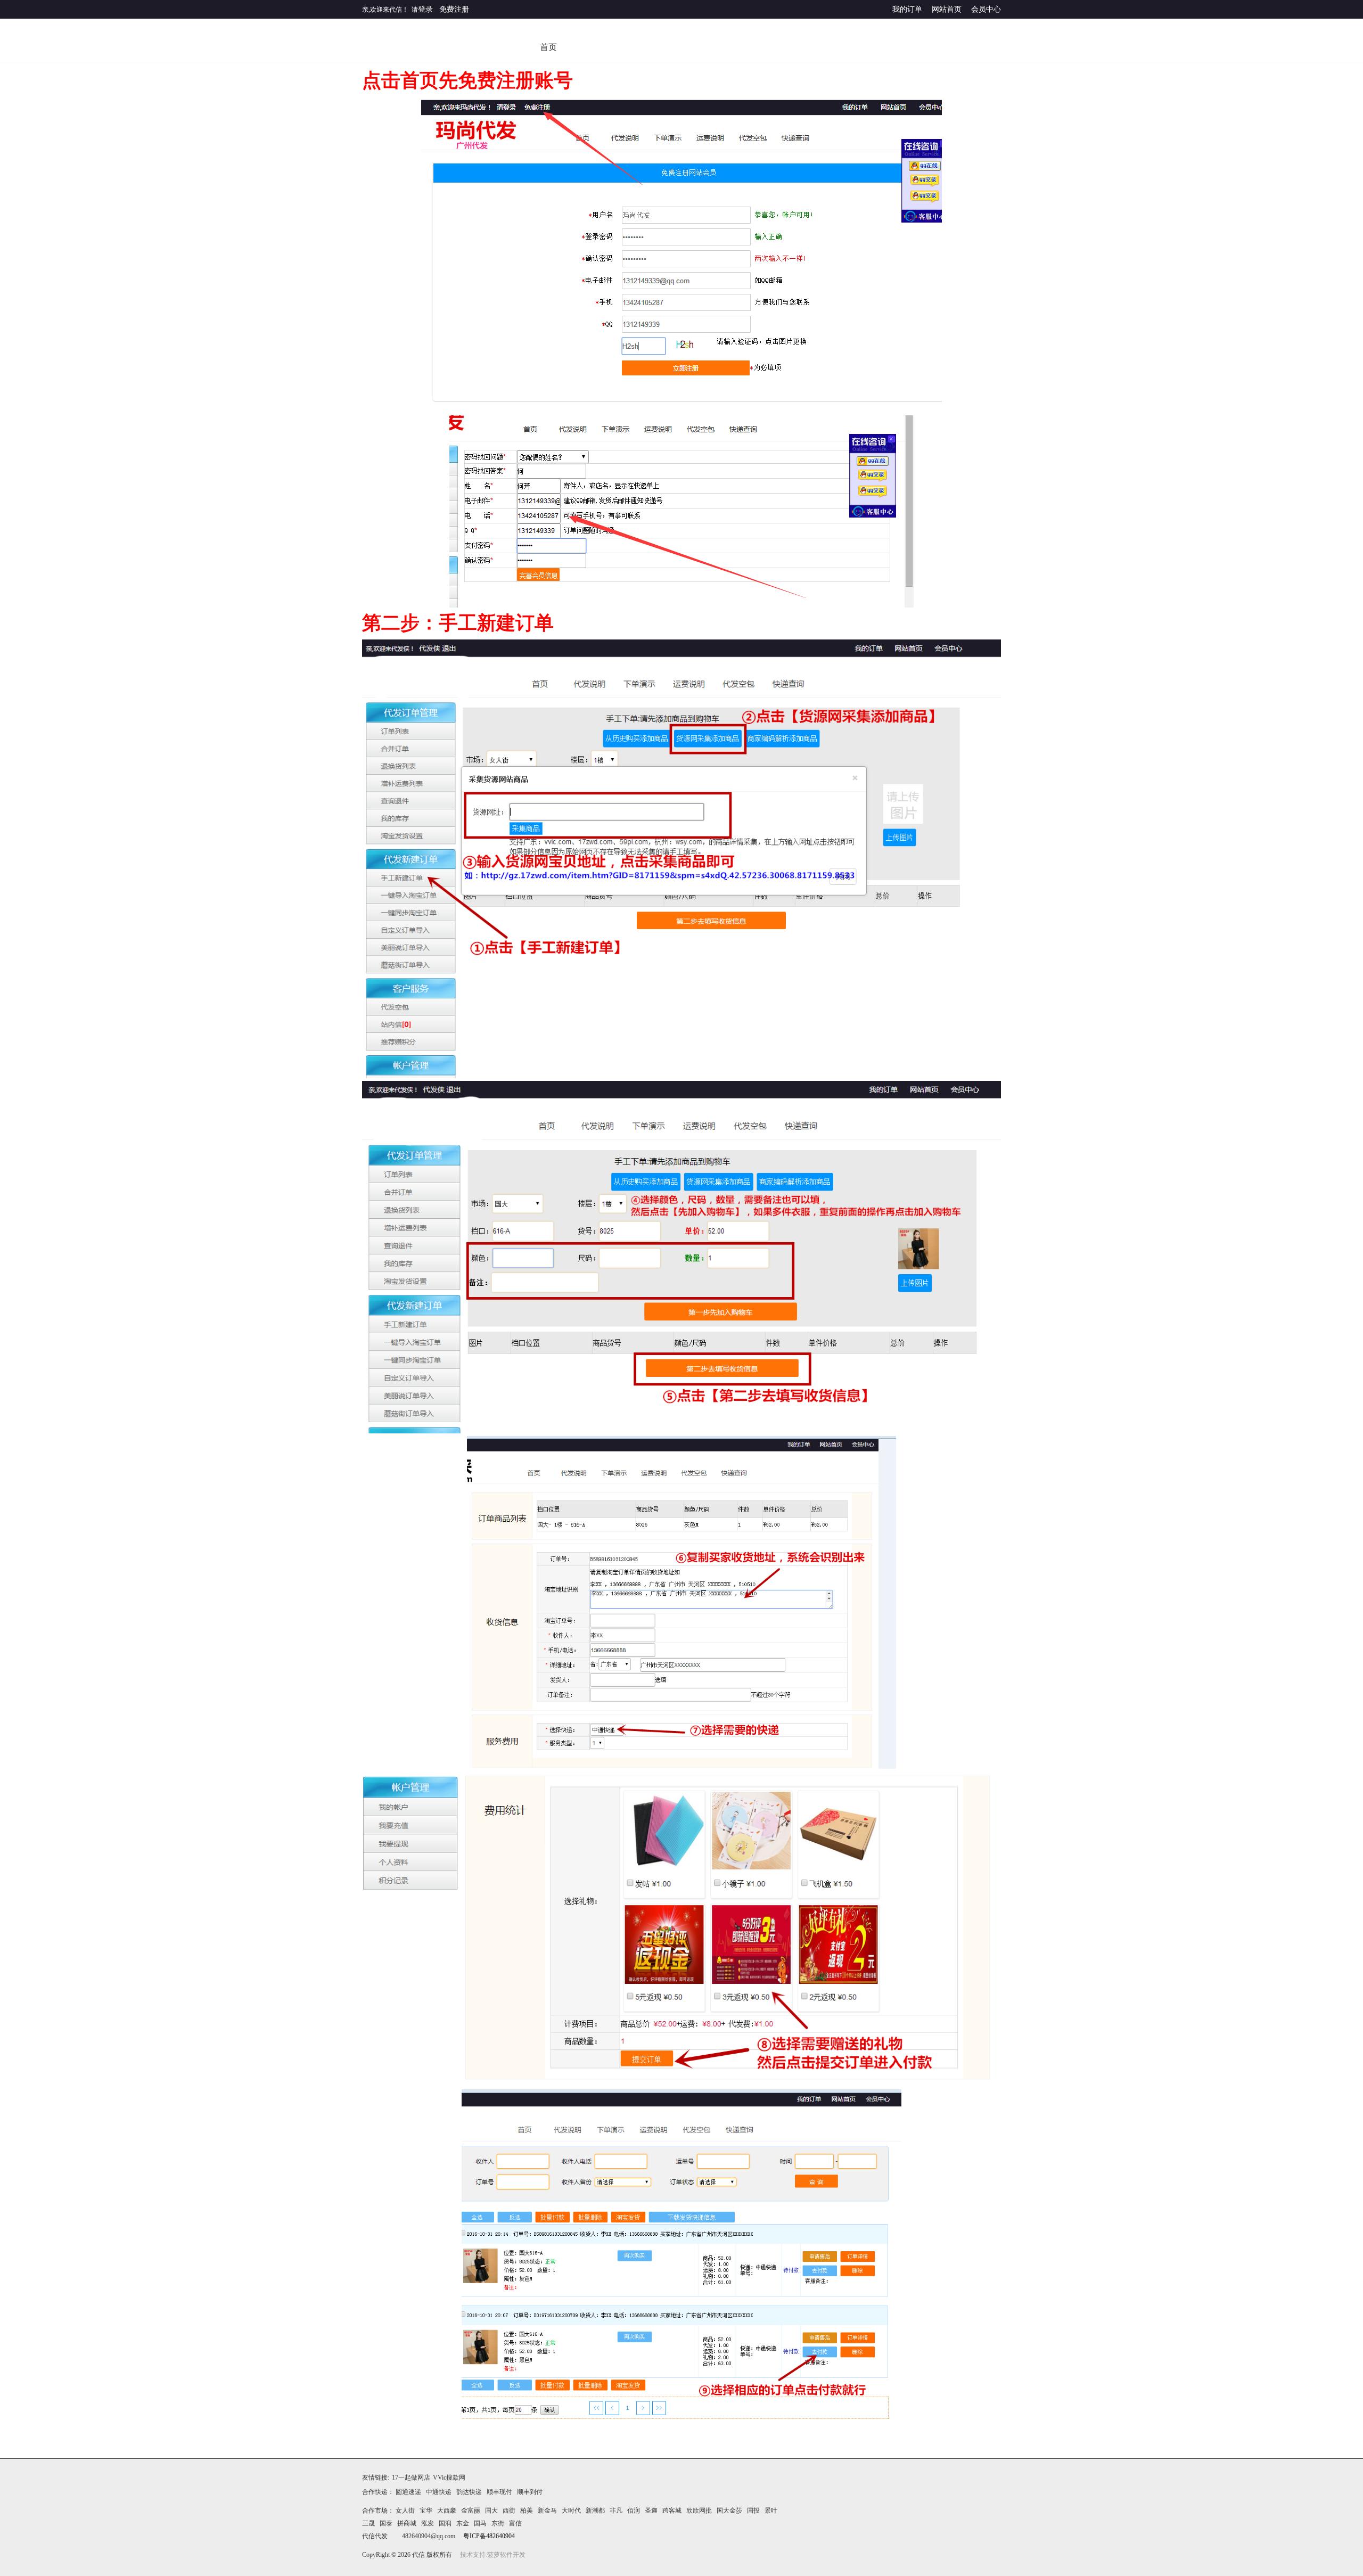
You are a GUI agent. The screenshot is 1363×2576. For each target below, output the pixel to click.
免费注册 (454, 9)
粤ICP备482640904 (489, 2536)
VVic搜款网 (449, 2477)
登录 (425, 9)
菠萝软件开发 (506, 2555)
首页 (548, 47)
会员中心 (986, 9)
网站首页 (947, 9)
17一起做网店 (411, 2477)
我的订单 (907, 9)
